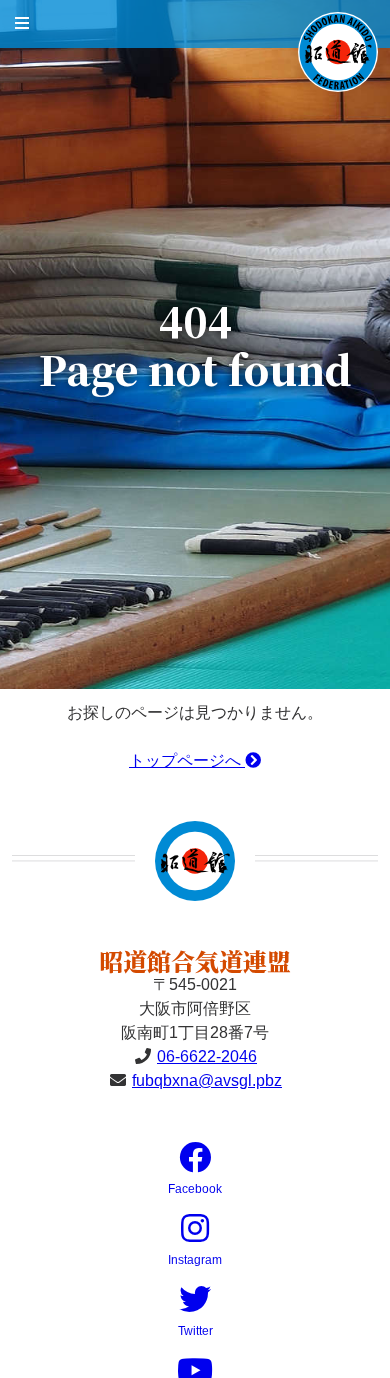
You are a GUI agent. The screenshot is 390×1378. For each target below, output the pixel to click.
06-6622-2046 (207, 1056)
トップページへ (187, 760)
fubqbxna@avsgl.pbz (207, 1080)
